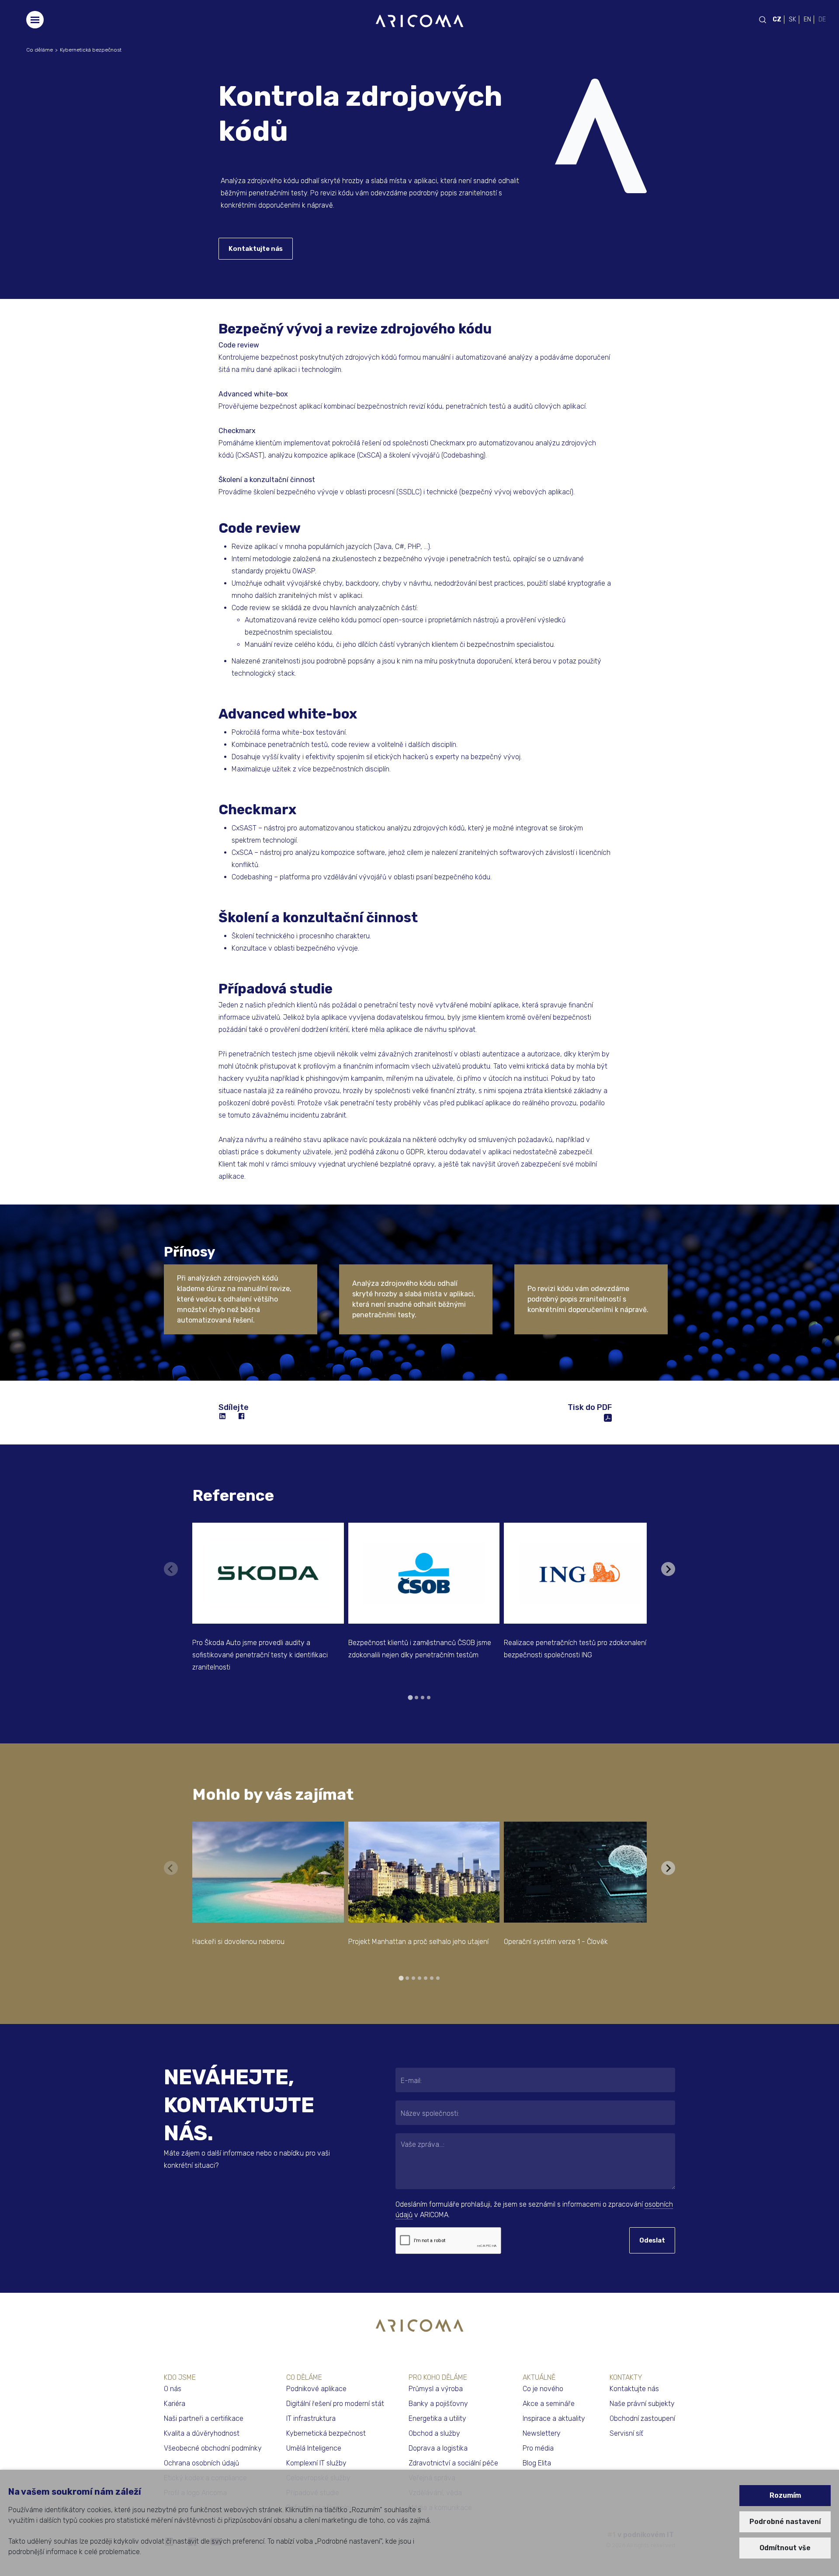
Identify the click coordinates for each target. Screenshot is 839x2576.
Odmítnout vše (785, 2548)
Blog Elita (537, 2463)
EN (807, 19)
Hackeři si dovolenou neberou (238, 1942)
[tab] (410, 1697)
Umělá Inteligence (314, 2448)
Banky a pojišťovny (438, 2404)
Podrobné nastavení (785, 2522)
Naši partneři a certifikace (204, 2418)
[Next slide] (668, 1569)
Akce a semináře (549, 2404)
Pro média (538, 2448)
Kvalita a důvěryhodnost (202, 2433)
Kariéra (175, 2404)
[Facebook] (242, 1416)
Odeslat (652, 2240)
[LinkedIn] (223, 1416)
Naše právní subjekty (642, 2404)
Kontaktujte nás (256, 249)
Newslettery (542, 2433)
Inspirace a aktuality (554, 2418)
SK (792, 19)
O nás (173, 2389)
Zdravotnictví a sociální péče (453, 2463)
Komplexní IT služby (316, 2463)
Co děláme (40, 50)
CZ (777, 19)
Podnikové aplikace (316, 2389)
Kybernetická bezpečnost (91, 50)
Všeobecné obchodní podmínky (213, 2448)
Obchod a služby (434, 2433)
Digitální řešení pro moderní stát (335, 2404)
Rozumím (785, 2495)
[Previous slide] (171, 1569)
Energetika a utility (437, 2418)
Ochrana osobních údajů (201, 2463)
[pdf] (608, 1417)
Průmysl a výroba (436, 2389)
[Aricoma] (419, 20)
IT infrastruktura (311, 2418)
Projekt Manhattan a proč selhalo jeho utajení (418, 1942)
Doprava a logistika (438, 2448)
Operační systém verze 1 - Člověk (556, 1942)
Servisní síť (626, 2433)
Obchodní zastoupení (642, 2418)
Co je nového (543, 2389)
